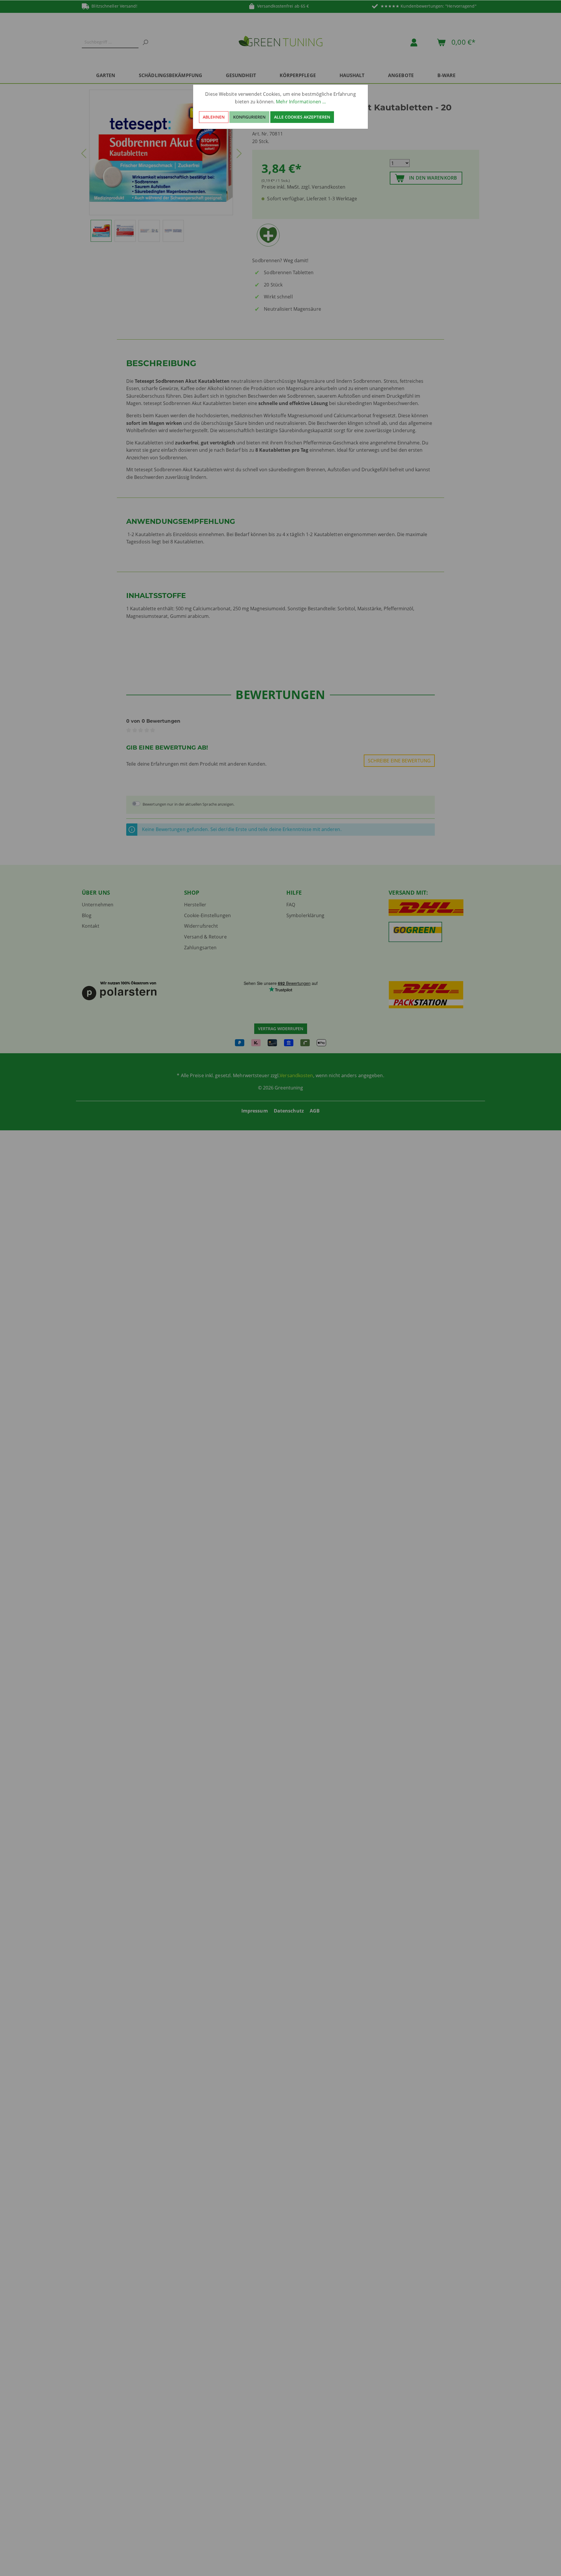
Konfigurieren (249, 117)
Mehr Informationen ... (301, 102)
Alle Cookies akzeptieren (302, 117)
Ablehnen (214, 117)
